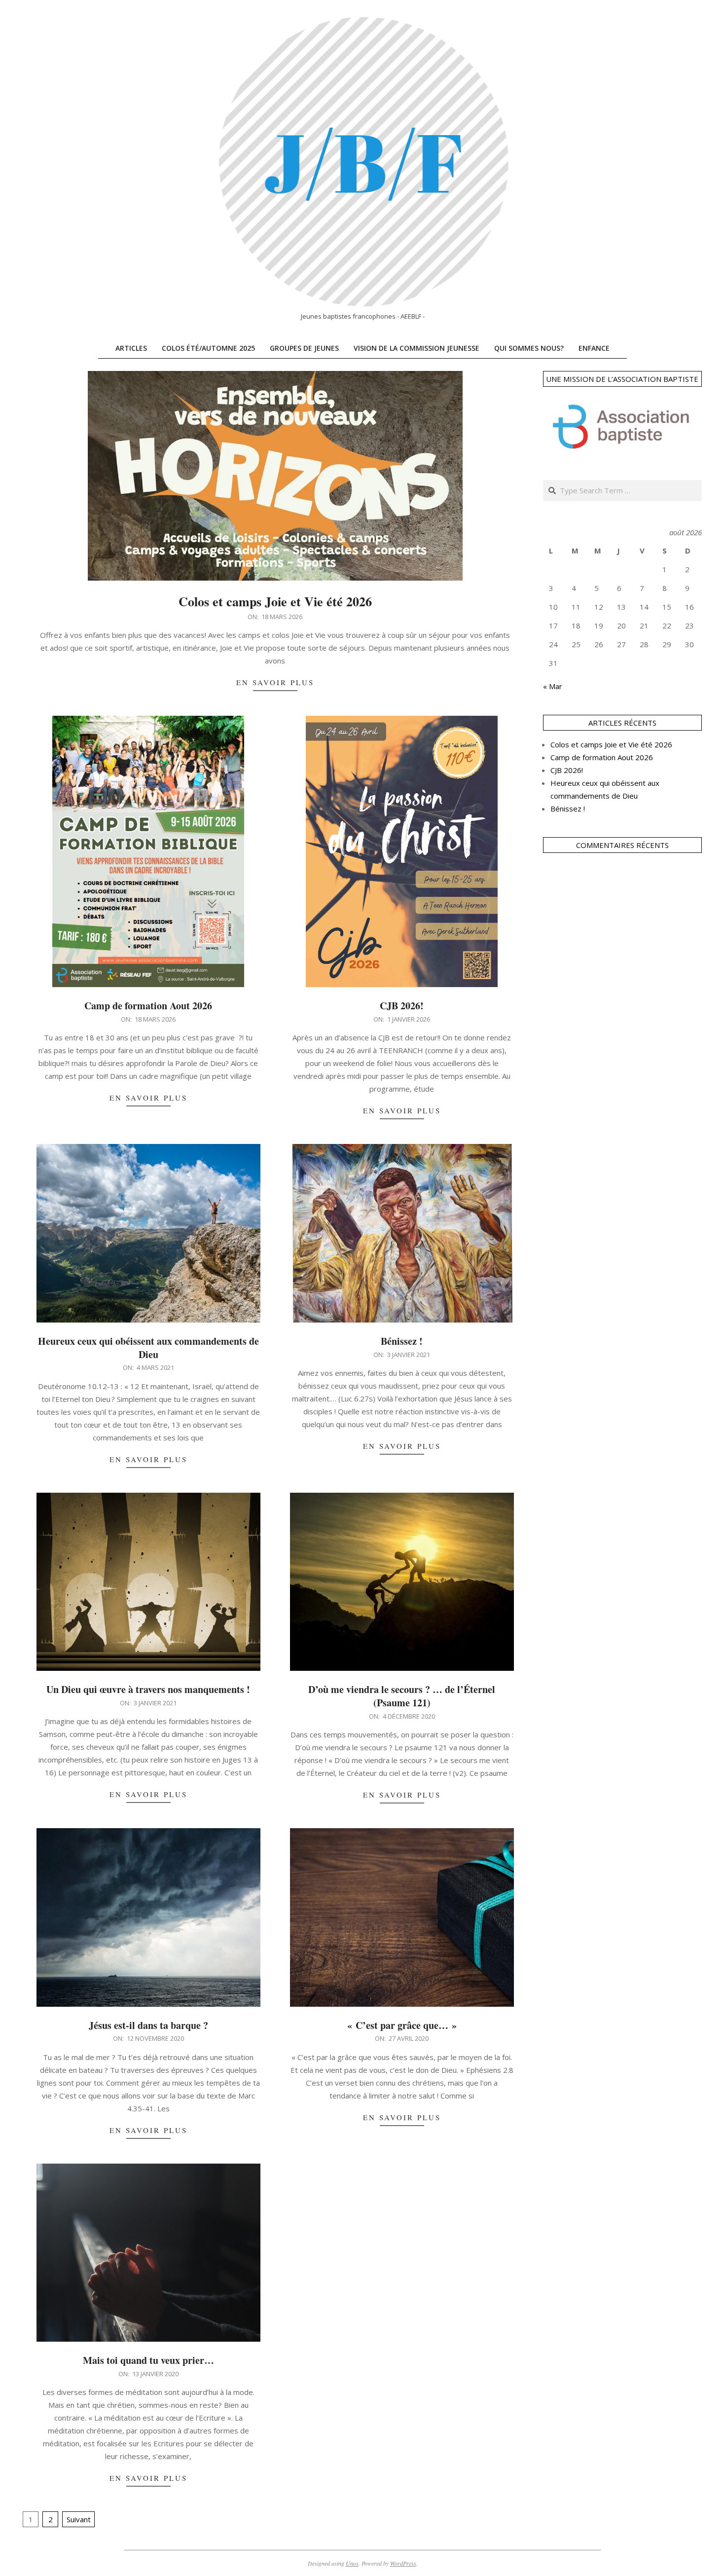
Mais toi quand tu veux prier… (148, 2360)
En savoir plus (275, 682)
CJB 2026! (402, 1006)
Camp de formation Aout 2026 (148, 1006)
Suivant (79, 2519)
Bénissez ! (402, 1341)
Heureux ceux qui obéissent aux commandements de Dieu (148, 1348)
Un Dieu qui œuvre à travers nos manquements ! (148, 1689)
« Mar (553, 686)
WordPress (403, 2563)
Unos (352, 2563)
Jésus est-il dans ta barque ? (148, 2025)
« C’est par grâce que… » (402, 2025)
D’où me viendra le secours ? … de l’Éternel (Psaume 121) (402, 1696)
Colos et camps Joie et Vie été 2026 (275, 601)
